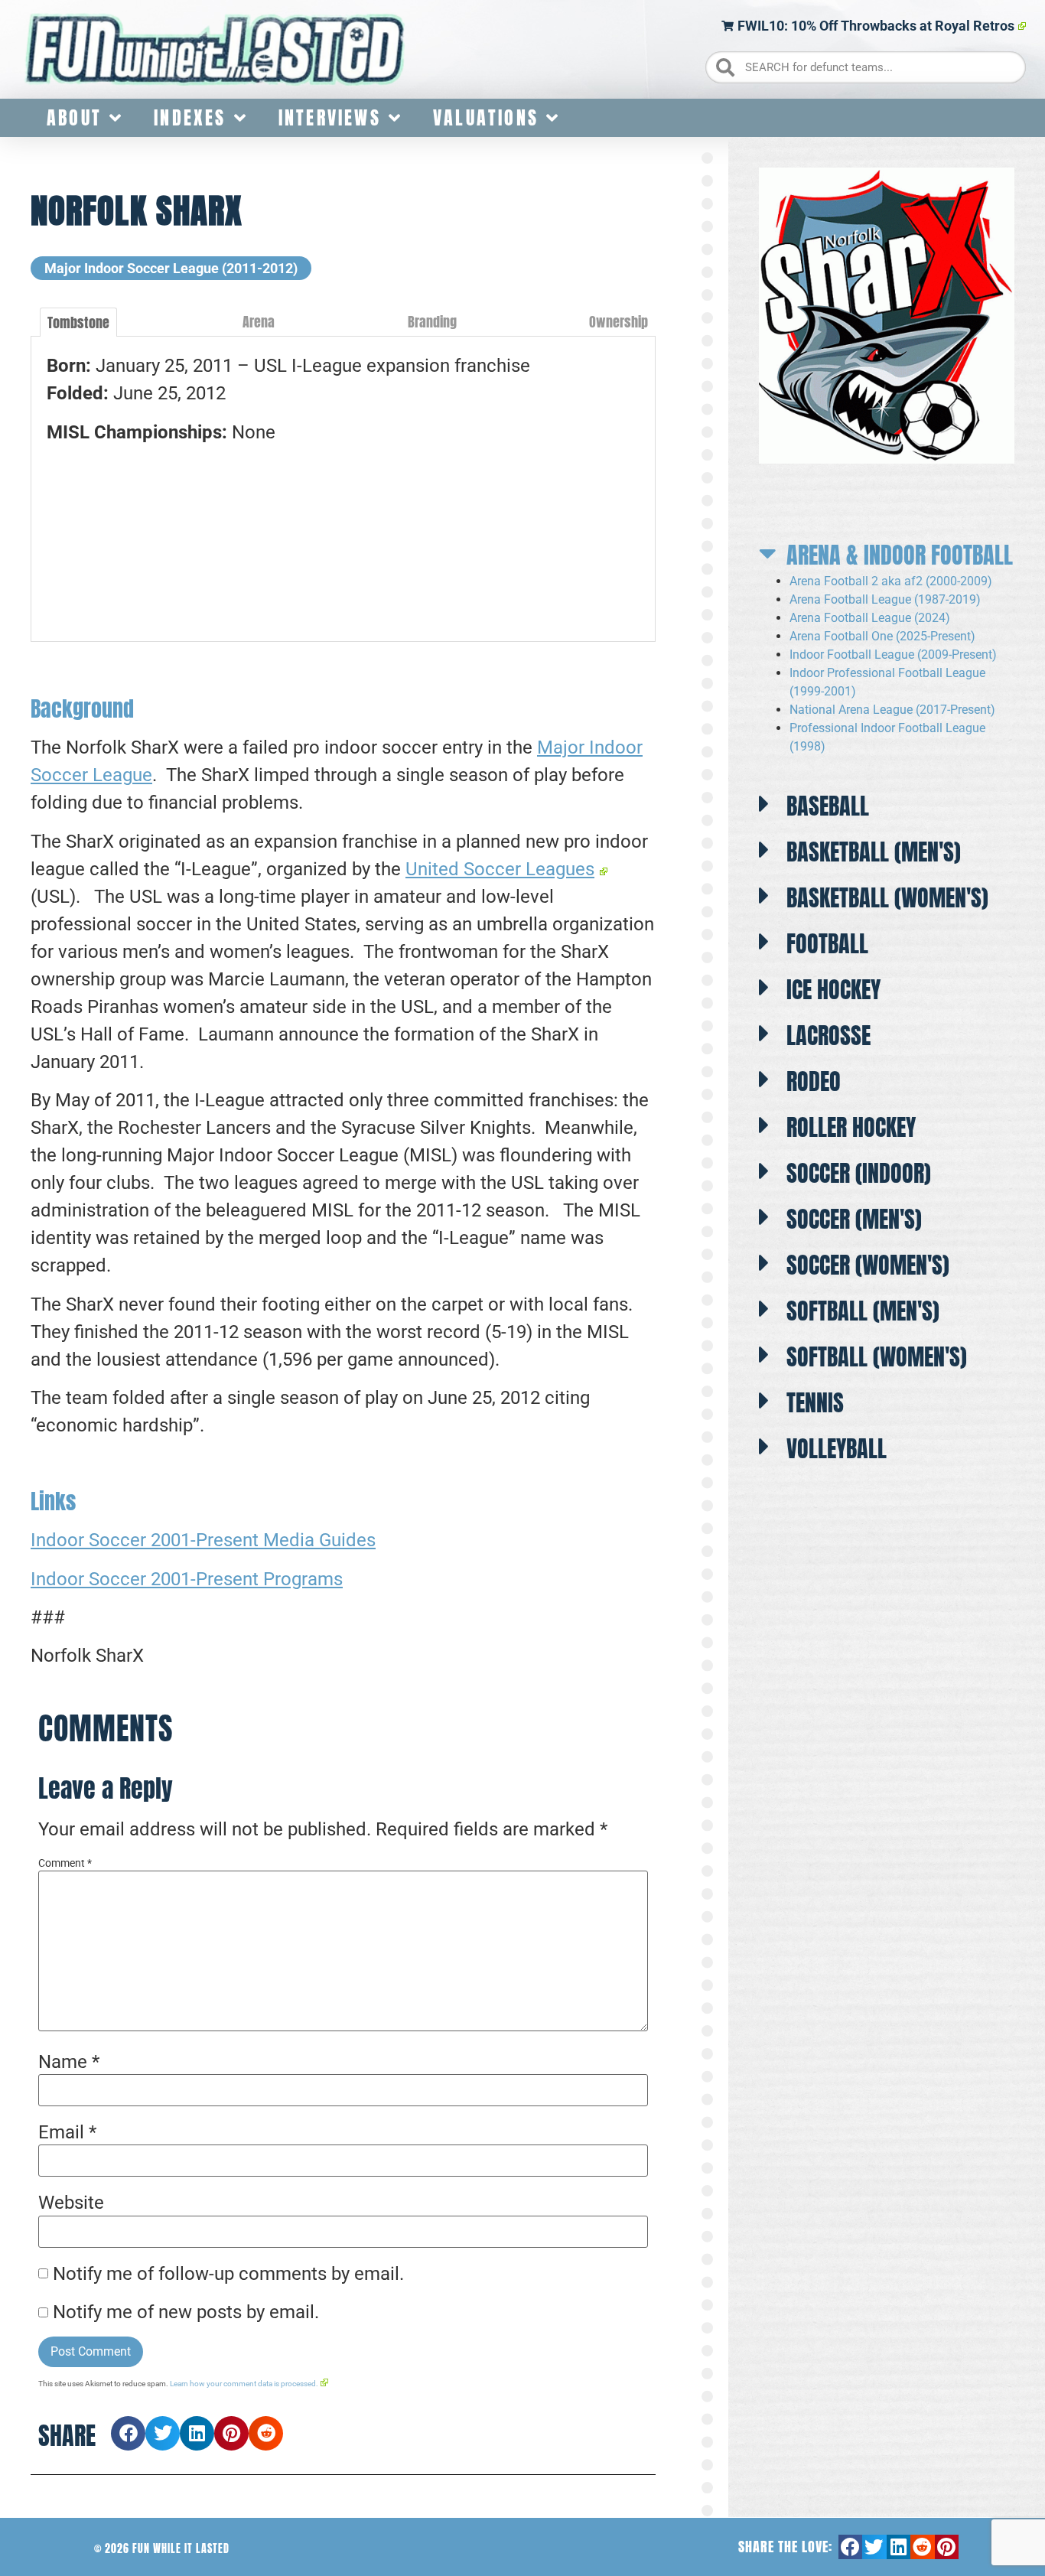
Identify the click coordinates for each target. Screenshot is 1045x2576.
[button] (128, 2433)
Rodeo (814, 1081)
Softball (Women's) (877, 1357)
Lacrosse (829, 1036)
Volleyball (837, 1449)
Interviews (330, 118)
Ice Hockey (833, 990)
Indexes (190, 118)
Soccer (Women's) (868, 1265)
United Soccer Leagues (500, 869)
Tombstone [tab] (78, 322)
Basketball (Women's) (887, 898)
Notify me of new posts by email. (186, 2312)
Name (69, 2062)
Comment (65, 1863)
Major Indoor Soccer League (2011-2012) (171, 268)
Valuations (486, 118)
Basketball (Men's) (874, 852)
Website (71, 2203)
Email (67, 2132)
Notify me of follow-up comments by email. (228, 2274)
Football (827, 944)
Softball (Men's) (863, 1311)
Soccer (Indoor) (859, 1173)
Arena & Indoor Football (900, 555)
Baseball (828, 806)
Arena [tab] (259, 322)
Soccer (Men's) (854, 1219)
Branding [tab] (432, 322)
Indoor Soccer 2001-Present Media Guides (203, 1540)
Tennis (815, 1403)
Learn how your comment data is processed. (244, 2384)
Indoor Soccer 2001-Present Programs (187, 1579)
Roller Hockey (851, 1127)
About (74, 118)
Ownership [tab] (619, 322)
